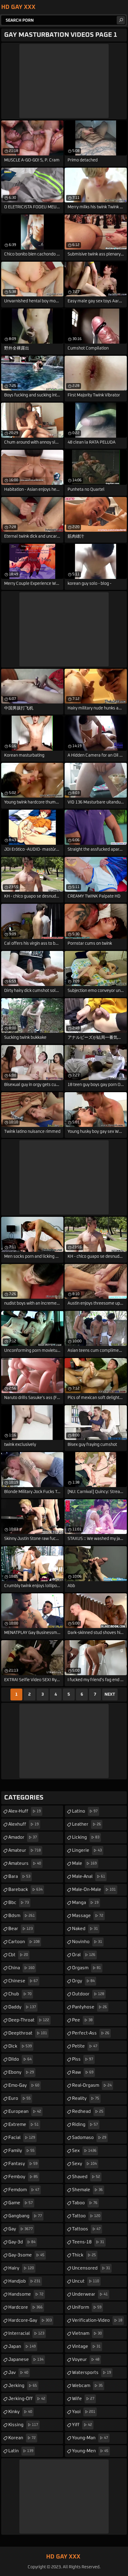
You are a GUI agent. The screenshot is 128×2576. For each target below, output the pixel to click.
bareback (25, 1890)
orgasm (86, 1968)
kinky (20, 2412)
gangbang (25, 2216)
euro (19, 2098)
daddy (22, 2007)
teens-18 (88, 2242)
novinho (87, 1942)
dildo (20, 2059)
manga (85, 1903)
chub (20, 1994)
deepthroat (28, 2033)
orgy (83, 1981)
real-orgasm (92, 2085)
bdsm (22, 1916)
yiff (82, 2425)
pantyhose (89, 2007)
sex (84, 2151)
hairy (21, 2268)
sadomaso (89, 2138)
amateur (25, 1850)
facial (22, 2138)
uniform (87, 2307)
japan (22, 2346)
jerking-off (27, 2399)
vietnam (87, 2333)
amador (23, 1837)
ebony (21, 2072)
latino (85, 1811)
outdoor (88, 1994)
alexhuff (24, 1824)
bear (21, 1929)
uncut (86, 2281)
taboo (85, 2203)
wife (83, 2399)
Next (110, 1694)
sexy (84, 2164)
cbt (18, 1955)
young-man (90, 2438)
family (21, 2151)
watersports (92, 2373)
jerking (23, 2386)
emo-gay (24, 2085)
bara (19, 1877)
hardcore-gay (30, 2320)
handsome (26, 2294)
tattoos (86, 2229)
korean (22, 2438)
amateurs (25, 1863)
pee (82, 2020)
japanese (26, 2360)
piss (83, 2059)
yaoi (84, 2412)
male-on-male (94, 1890)
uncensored (91, 2268)
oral (84, 1955)
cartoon (24, 1942)
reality (86, 2098)
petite (85, 2046)
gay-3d (22, 2242)
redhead (88, 2112)
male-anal (89, 1877)
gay (21, 2229)
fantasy (23, 2164)
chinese (23, 1981)
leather (86, 1824)
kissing (23, 2425)
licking (86, 1837)
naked (85, 1929)
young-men (90, 2451)
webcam (87, 2386)
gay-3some (26, 2255)
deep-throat (29, 2020)
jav (18, 2373)
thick (84, 2255)
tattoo (86, 2216)
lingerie (87, 1850)
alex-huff (25, 1811)
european (25, 2112)
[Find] (121, 20)
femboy (23, 2177)
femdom (24, 2190)
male (84, 1863)
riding (85, 2125)
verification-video (97, 2320)
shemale (87, 2190)
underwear (90, 2294)
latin (21, 2451)
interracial (26, 2333)
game (21, 2203)
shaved (86, 2177)
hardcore (25, 2307)
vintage (86, 2346)
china (21, 1968)
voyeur (86, 2360)
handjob (24, 2281)
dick (20, 2046)
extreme (24, 2125)
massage (88, 1916)
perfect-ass (91, 2033)
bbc (19, 1903)
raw (83, 2072)
